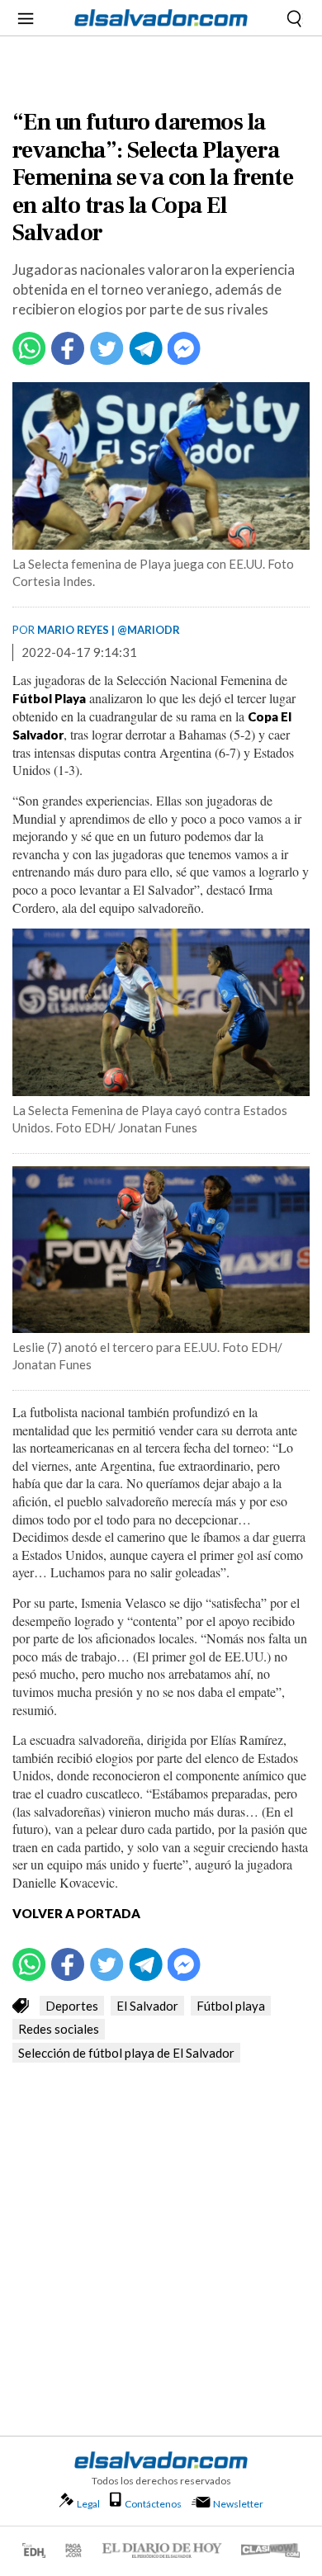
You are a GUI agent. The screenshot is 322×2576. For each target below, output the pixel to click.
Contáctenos (153, 2504)
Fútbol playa (231, 2006)
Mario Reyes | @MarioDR (109, 630)
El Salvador (147, 2006)
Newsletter (238, 2504)
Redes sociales (59, 2029)
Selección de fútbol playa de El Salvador (126, 2053)
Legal (88, 2504)
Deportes (72, 2006)
